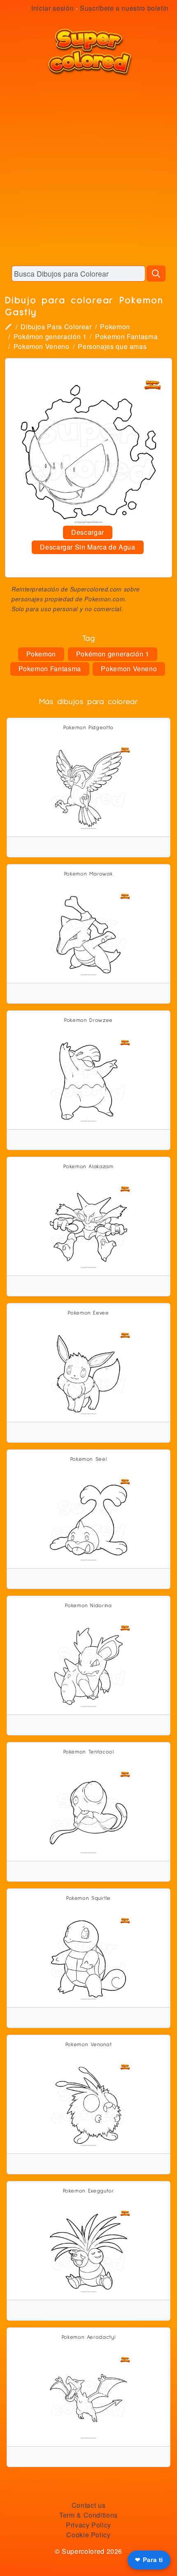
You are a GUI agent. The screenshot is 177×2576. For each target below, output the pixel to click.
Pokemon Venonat (89, 2045)
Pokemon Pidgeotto (88, 728)
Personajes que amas (112, 346)
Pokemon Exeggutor (89, 2191)
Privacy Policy (88, 2525)
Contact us (88, 2505)
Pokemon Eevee (88, 1313)
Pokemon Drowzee (88, 1020)
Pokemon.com (105, 599)
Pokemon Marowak (89, 874)
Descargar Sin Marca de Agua (87, 547)
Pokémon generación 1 (50, 336)
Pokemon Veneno (42, 346)
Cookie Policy (88, 2535)
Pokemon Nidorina (88, 1606)
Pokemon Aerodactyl (89, 2337)
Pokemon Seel (89, 1459)
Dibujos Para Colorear (56, 327)
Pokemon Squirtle (88, 1898)
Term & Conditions (88, 2515)
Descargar (88, 532)
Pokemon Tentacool (89, 1752)
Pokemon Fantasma (126, 336)
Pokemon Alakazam (88, 1167)
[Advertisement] (88, 171)
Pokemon (115, 327)
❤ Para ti (149, 2560)
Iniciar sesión (52, 8)
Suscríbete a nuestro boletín (124, 8)
